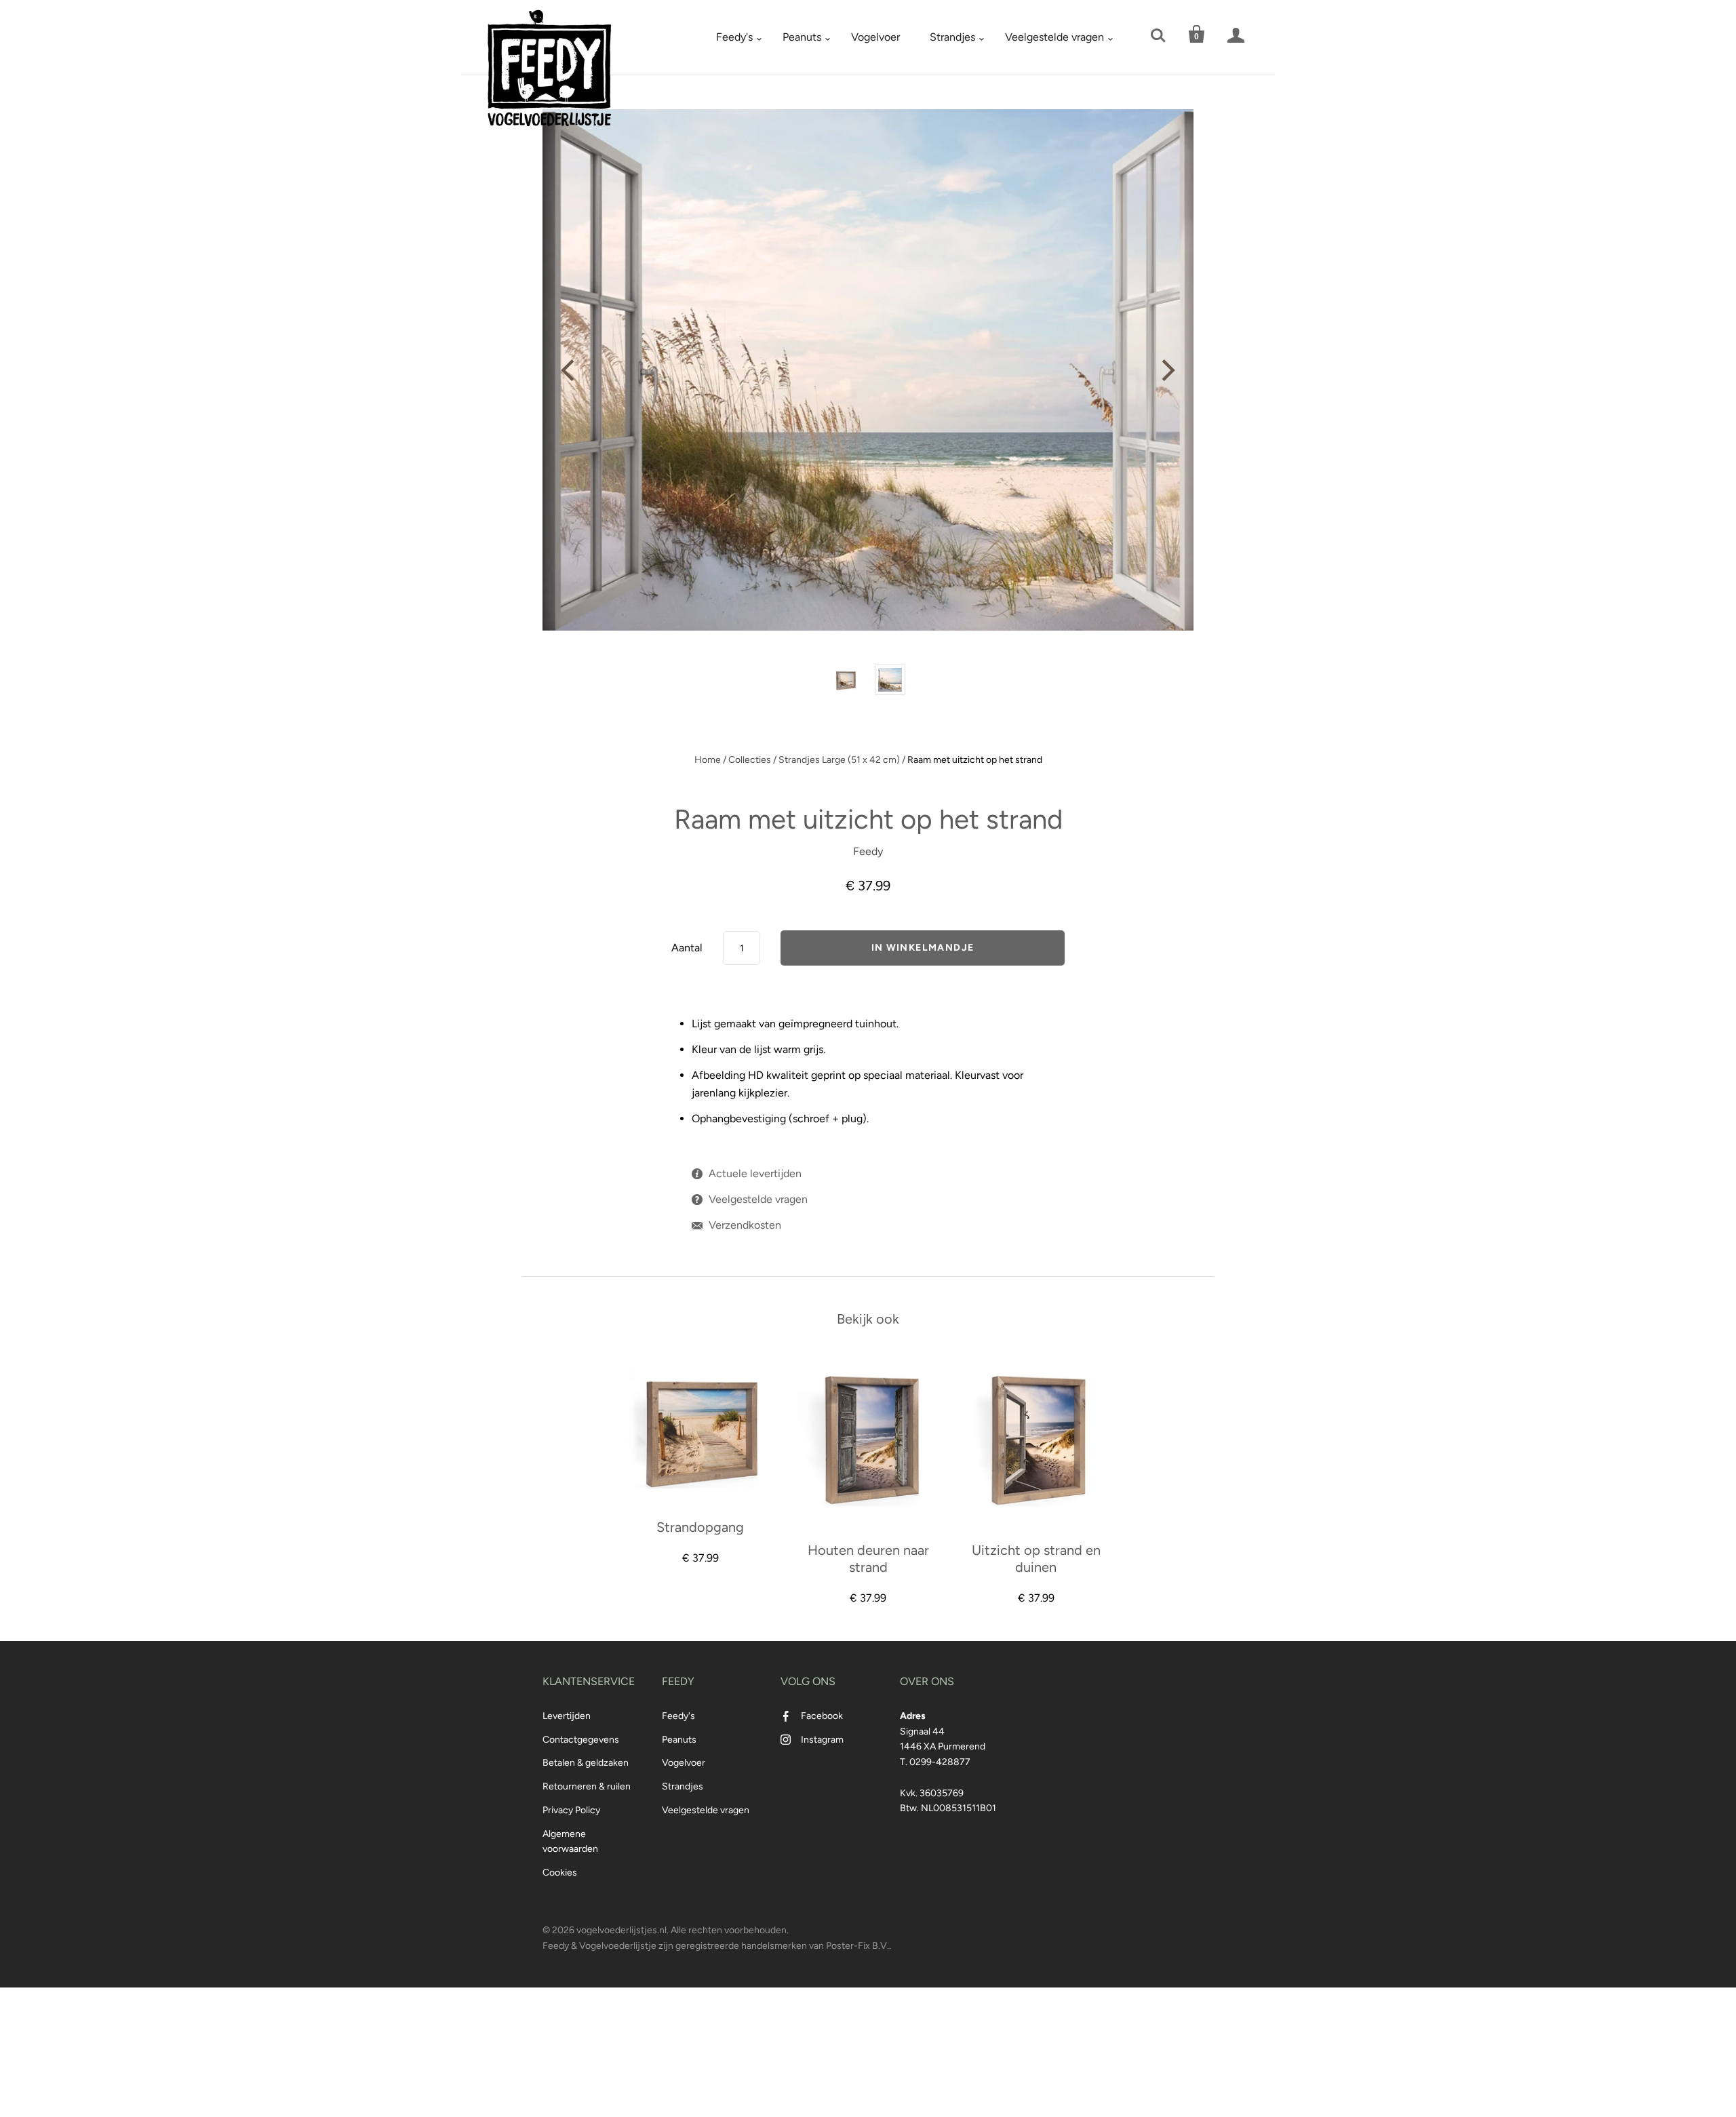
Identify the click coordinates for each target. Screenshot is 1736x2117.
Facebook (822, 1716)
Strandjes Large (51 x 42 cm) (839, 760)
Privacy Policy (571, 1810)
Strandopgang (700, 1527)
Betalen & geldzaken (586, 1763)
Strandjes (952, 37)
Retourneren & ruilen (587, 1786)
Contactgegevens (581, 1740)
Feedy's (734, 37)
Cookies (560, 1873)
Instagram (822, 1740)
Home (708, 760)
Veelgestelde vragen (1054, 37)
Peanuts (802, 37)
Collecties (750, 760)
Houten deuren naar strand (868, 1559)
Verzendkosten (745, 1225)
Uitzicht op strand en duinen (1036, 1559)
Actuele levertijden (755, 1173)
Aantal (687, 948)
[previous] (570, 370)
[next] (1166, 370)
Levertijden (567, 1716)
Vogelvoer (875, 37)
